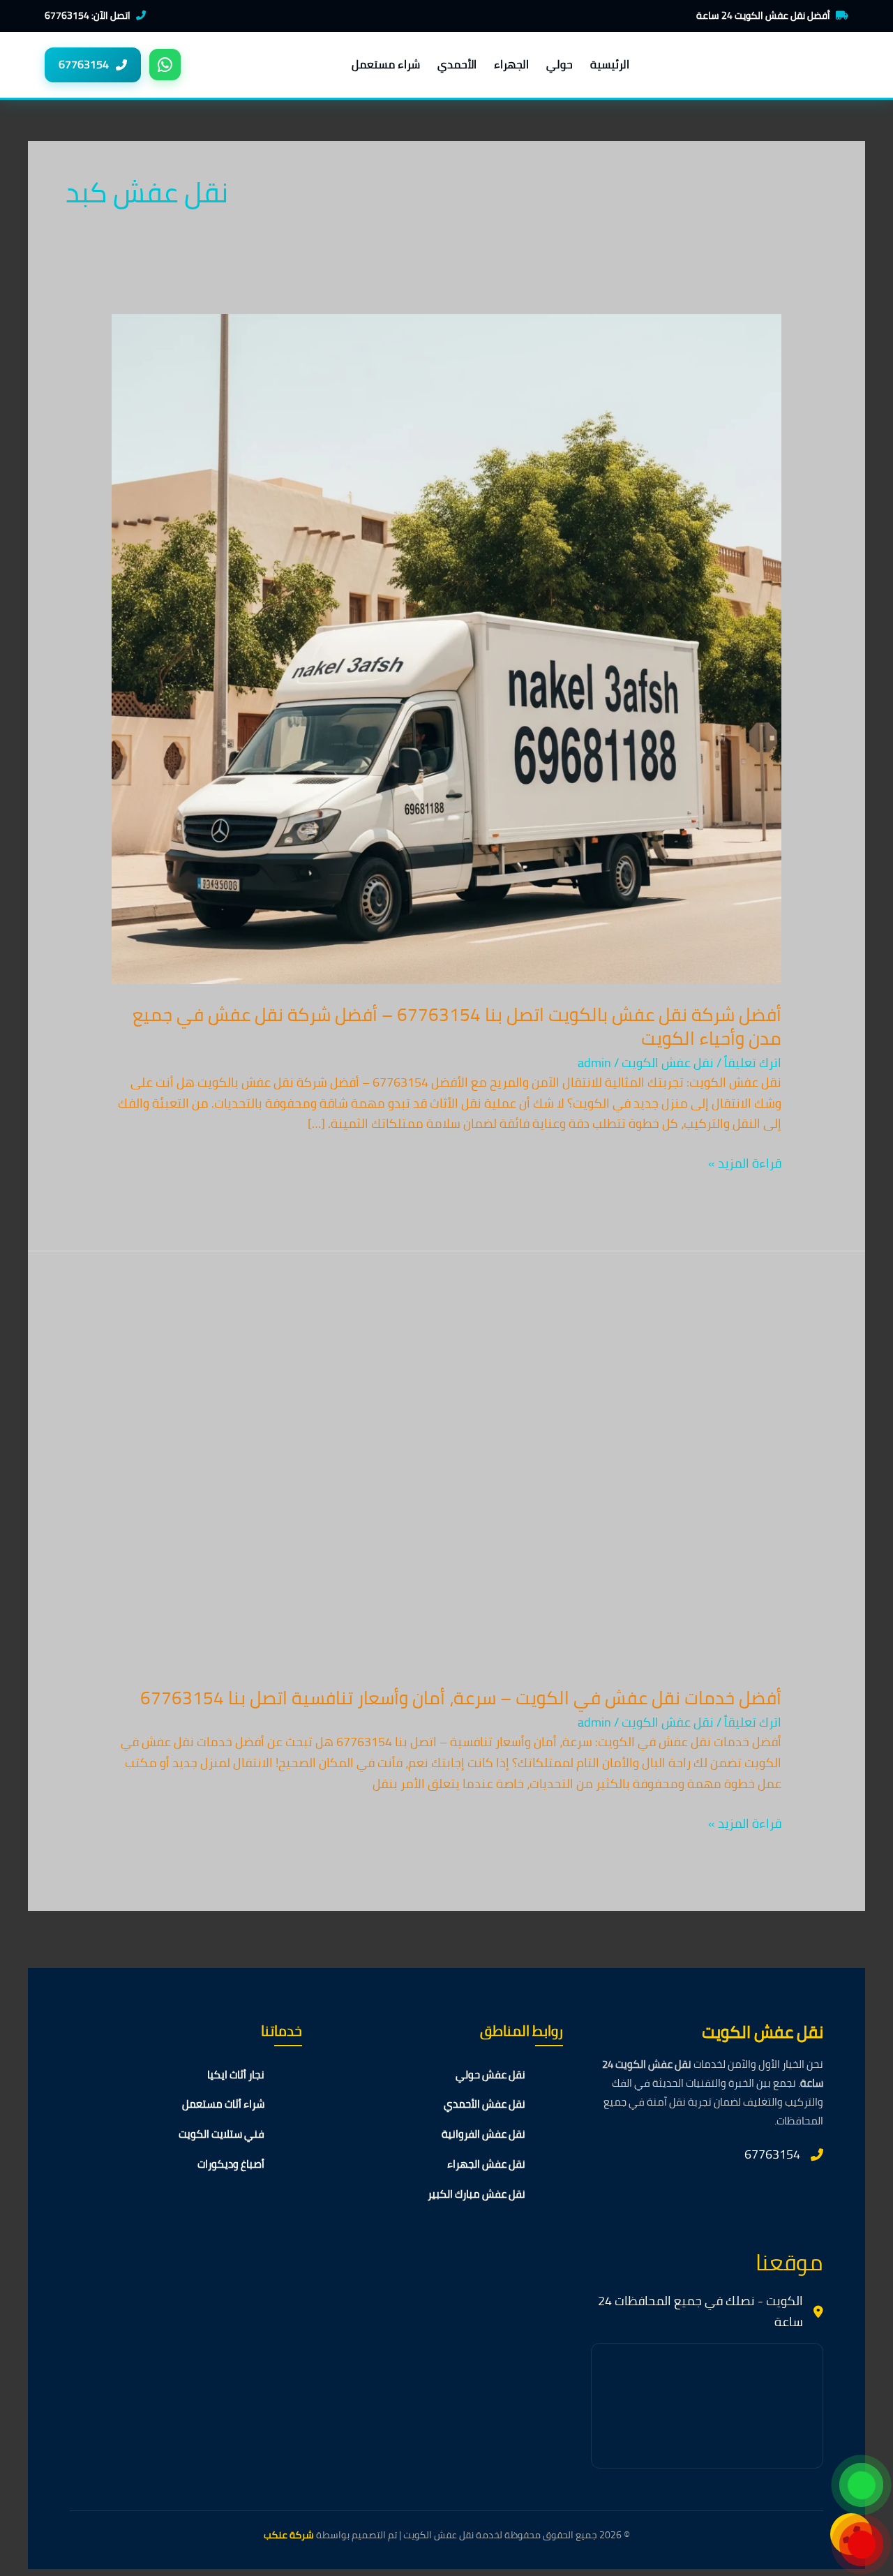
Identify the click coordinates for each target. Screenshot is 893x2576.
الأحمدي (457, 64)
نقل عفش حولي (490, 2075)
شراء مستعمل (386, 64)
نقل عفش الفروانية (483, 2134)
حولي (560, 64)
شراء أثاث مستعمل (223, 2104)
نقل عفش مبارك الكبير (476, 2194)
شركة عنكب (289, 2535)
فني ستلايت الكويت (222, 2134)
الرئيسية (610, 64)
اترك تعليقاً (753, 1063)
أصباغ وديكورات (231, 2164)
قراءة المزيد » (745, 1163)
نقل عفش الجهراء (486, 2164)
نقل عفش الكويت (668, 1063)
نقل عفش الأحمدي (485, 2104)
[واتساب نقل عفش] (165, 65)
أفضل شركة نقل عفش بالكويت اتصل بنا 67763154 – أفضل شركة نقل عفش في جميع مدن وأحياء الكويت (457, 1026)
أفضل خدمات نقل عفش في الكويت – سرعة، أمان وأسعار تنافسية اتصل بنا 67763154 (461, 1698)
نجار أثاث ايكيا (236, 2075)
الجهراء (511, 64)
